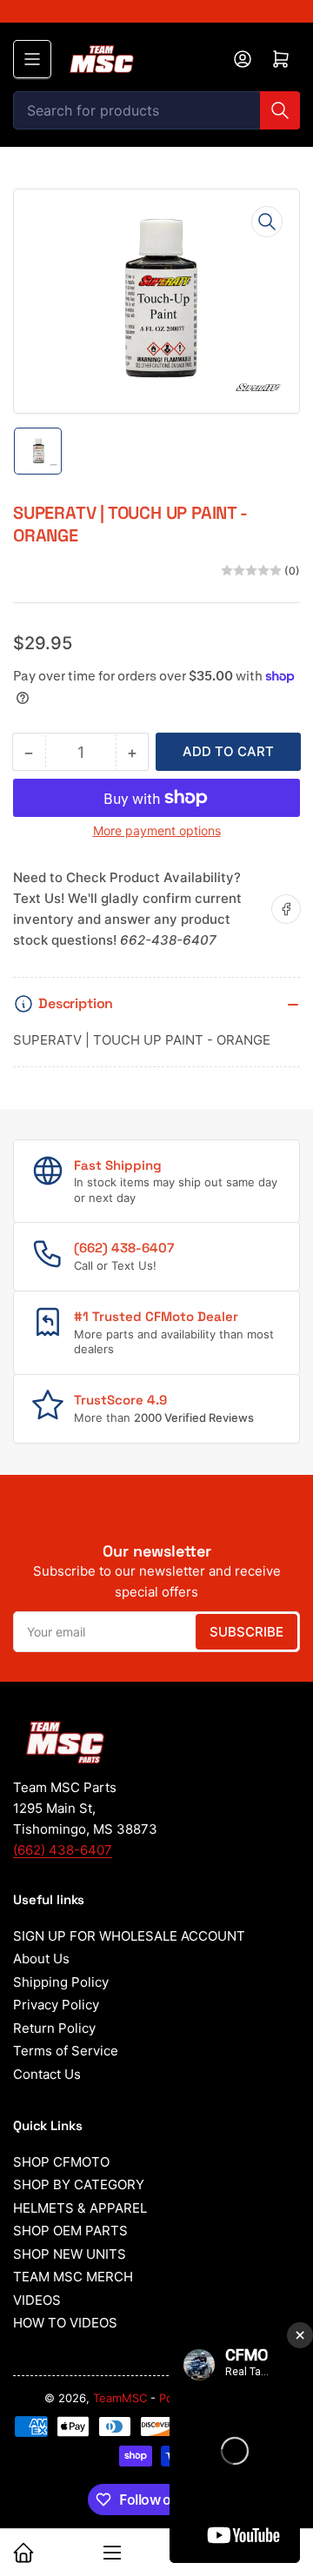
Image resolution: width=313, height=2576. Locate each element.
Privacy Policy (56, 2005)
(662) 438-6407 (63, 1850)
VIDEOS (37, 2300)
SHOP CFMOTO (61, 2162)
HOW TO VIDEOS (65, 2323)
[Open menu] (32, 59)
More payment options (157, 830)
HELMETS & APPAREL (80, 2208)
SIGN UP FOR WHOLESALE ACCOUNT (129, 1936)
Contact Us (47, 2074)
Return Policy (54, 2028)
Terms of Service (66, 2051)
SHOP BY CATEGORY (79, 2184)
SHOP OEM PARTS (70, 2231)
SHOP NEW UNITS (70, 2254)
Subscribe (246, 1632)
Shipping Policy (61, 1982)
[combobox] (156, 110)
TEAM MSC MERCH (73, 2277)
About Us (41, 1959)
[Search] (280, 110)
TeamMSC (120, 2398)
